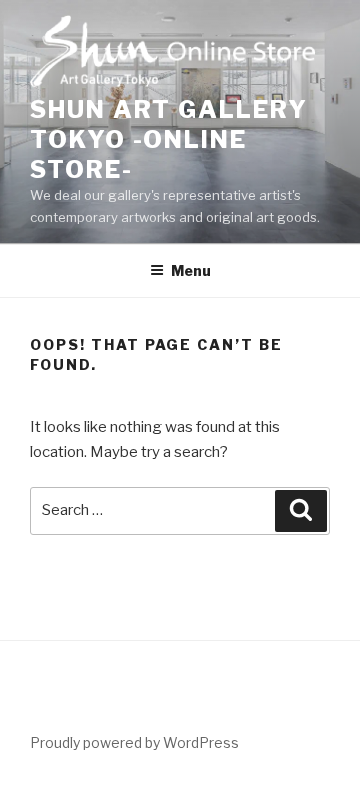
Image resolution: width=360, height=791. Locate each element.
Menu (191, 270)
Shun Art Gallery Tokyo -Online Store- (169, 139)
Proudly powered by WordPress (134, 742)
